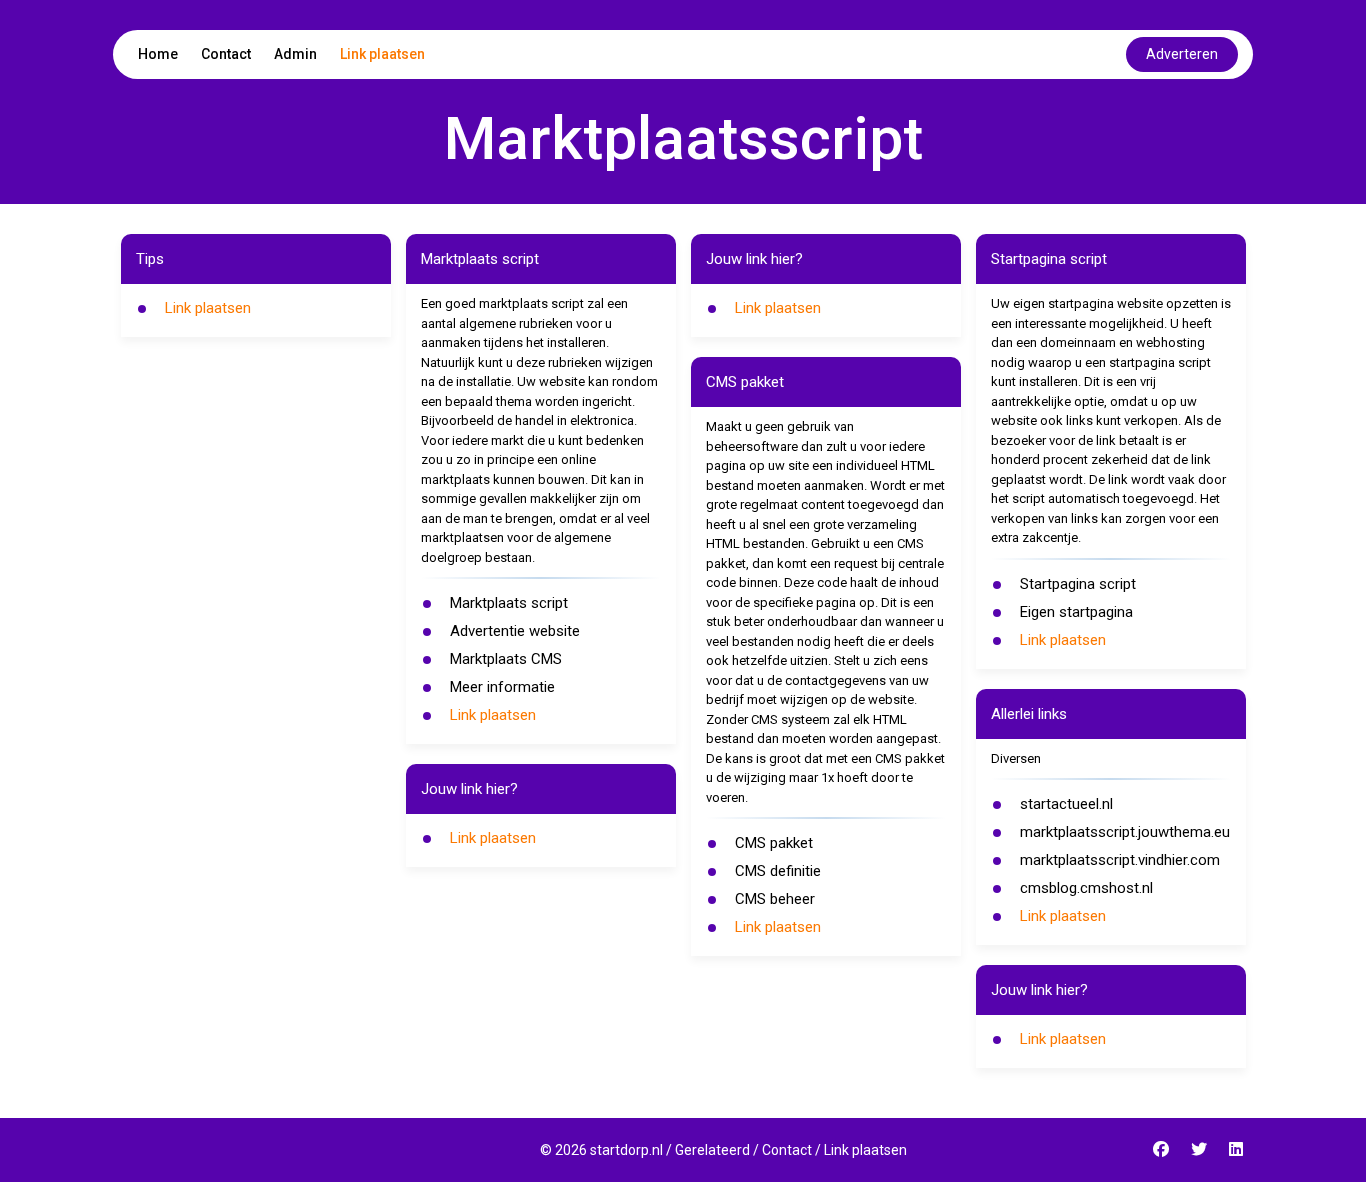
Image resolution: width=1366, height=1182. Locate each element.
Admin (295, 54)
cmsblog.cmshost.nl (1086, 888)
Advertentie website (515, 631)
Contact (226, 54)
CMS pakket (774, 843)
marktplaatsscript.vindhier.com (1120, 860)
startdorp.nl (626, 1150)
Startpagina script (1078, 584)
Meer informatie (502, 687)
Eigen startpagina (1076, 612)
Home (158, 54)
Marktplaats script (509, 603)
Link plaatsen (382, 54)
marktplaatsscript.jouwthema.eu (1125, 832)
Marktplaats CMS (506, 659)
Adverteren (1182, 54)
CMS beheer (775, 899)
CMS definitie (778, 871)
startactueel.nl (1066, 804)
